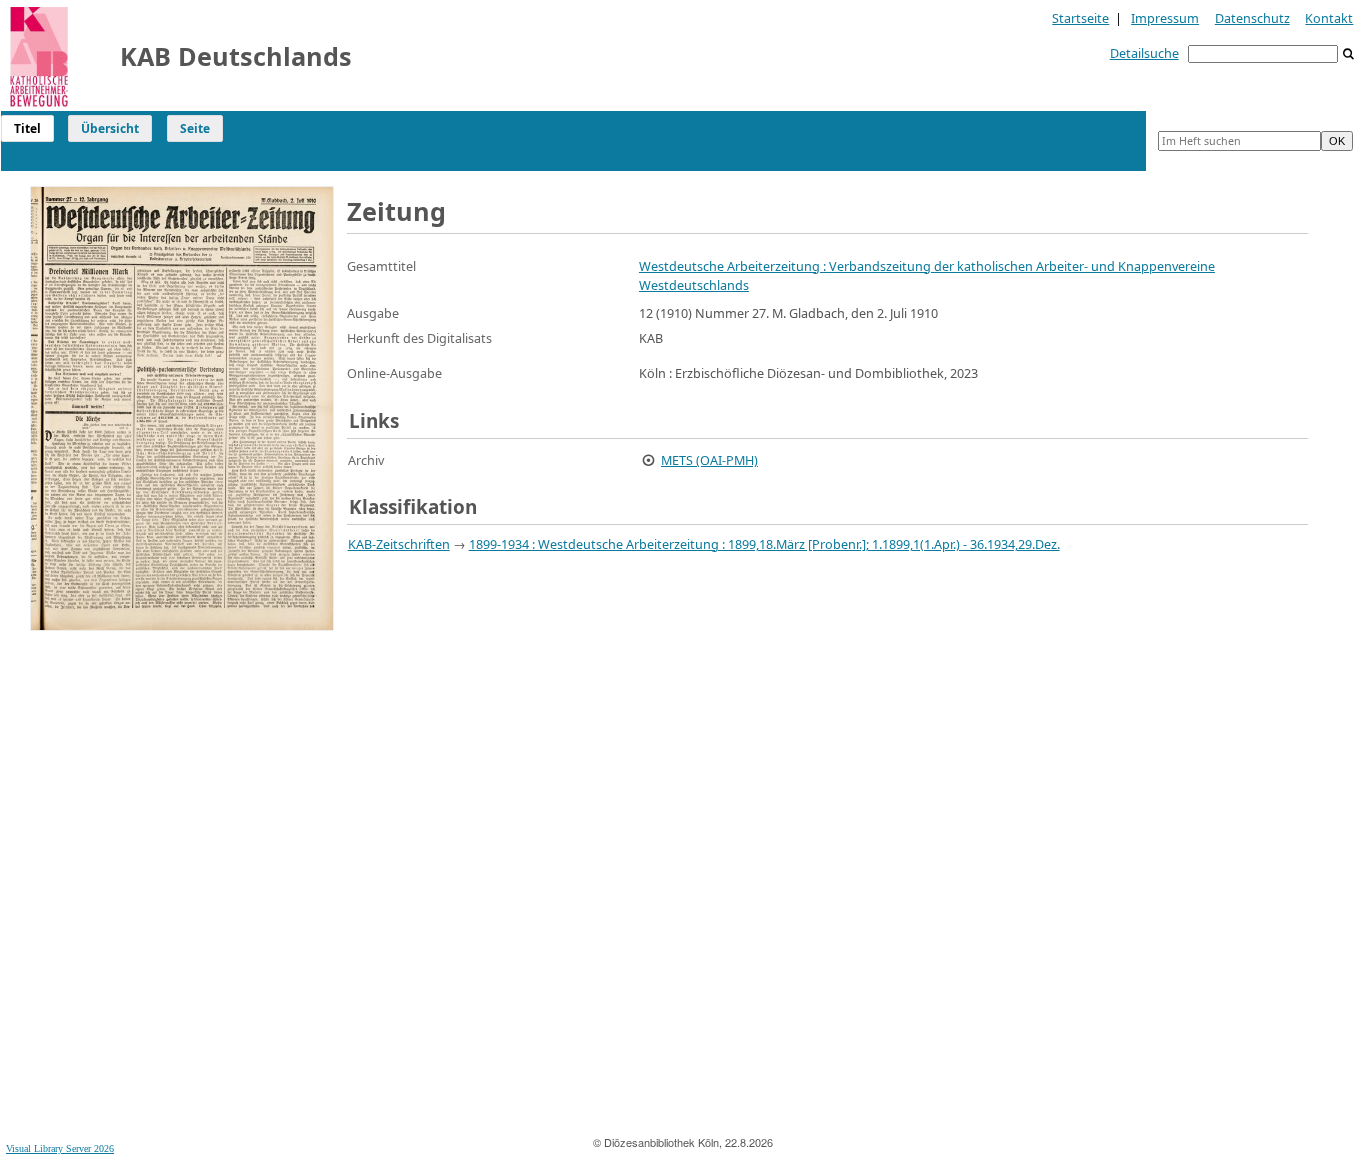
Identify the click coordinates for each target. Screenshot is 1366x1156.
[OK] (1349, 54)
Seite (195, 128)
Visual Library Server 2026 (60, 1148)
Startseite (1080, 18)
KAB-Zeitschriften (399, 544)
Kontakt (1329, 18)
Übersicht (110, 128)
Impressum (1165, 18)
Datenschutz (1252, 18)
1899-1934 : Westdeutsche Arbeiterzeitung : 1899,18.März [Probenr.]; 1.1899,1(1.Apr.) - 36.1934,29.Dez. (764, 544)
